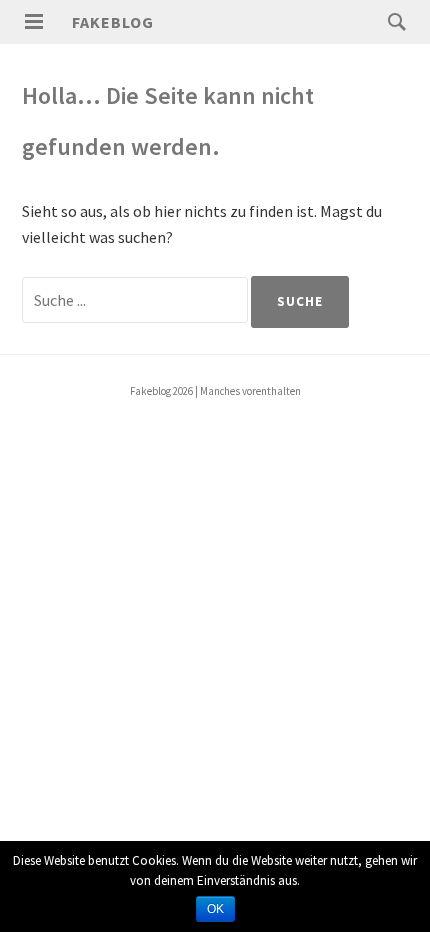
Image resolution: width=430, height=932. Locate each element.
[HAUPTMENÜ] (34, 22)
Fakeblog (113, 22)
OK (215, 909)
